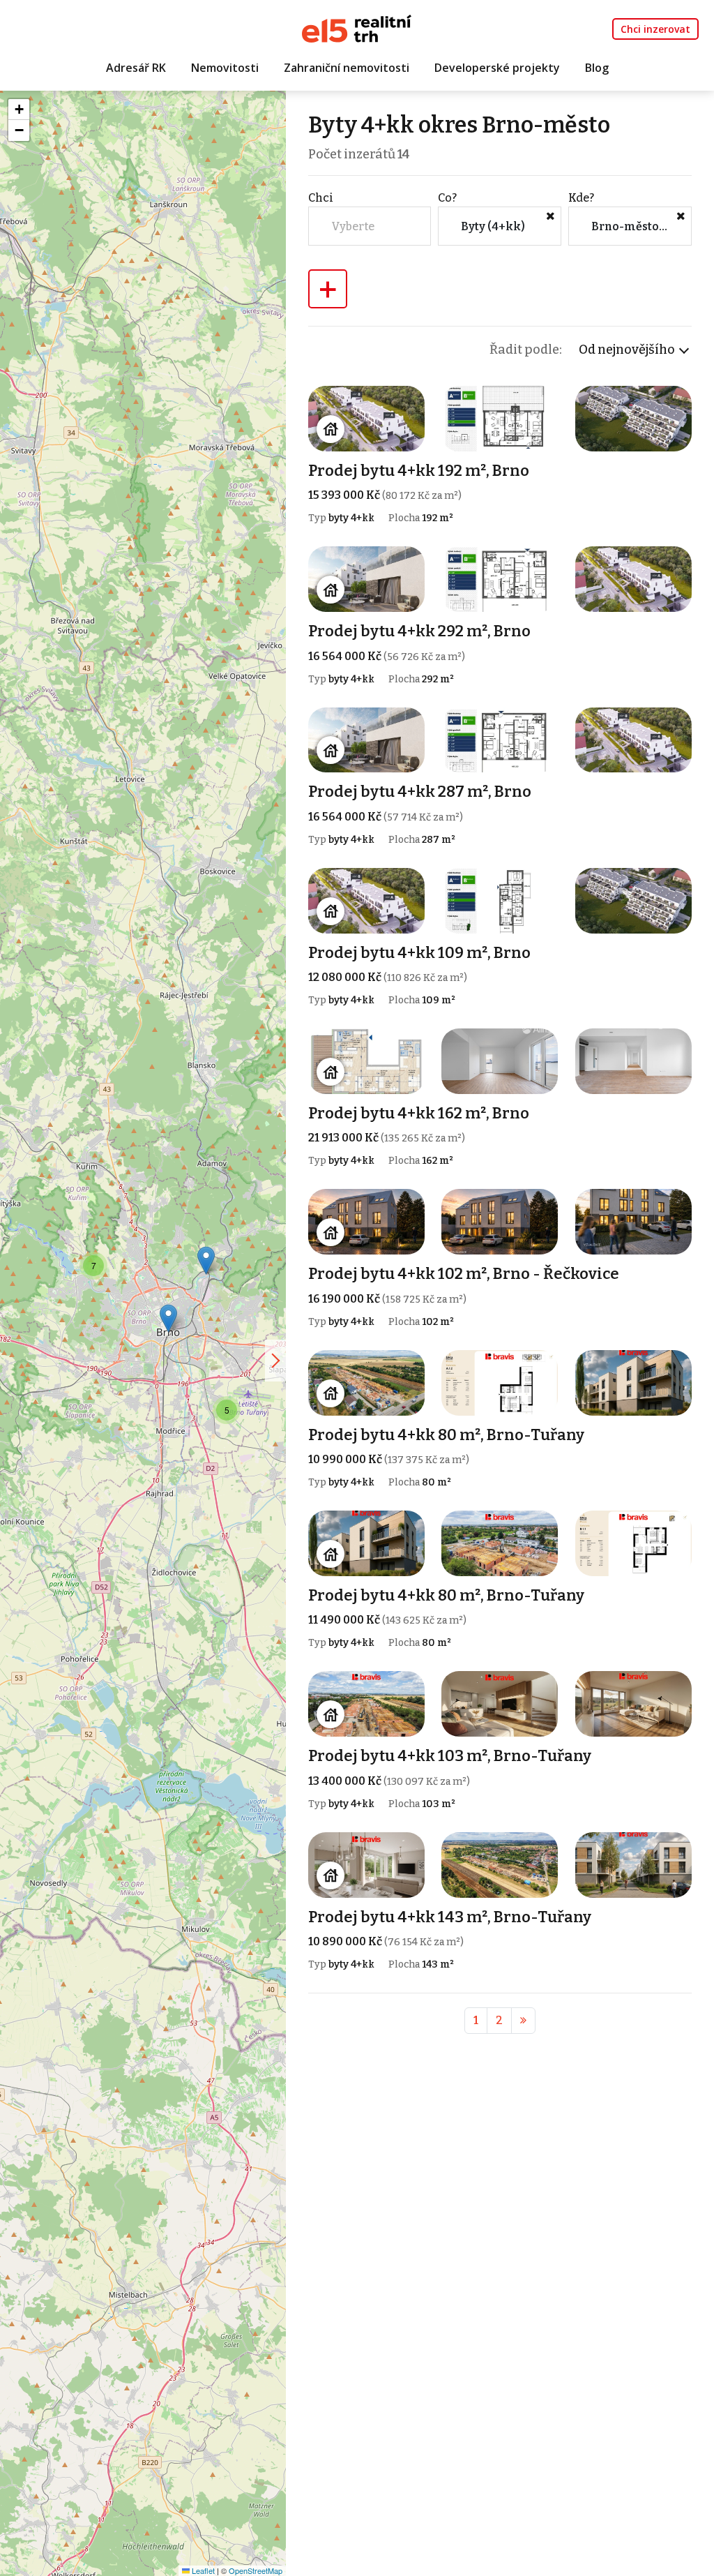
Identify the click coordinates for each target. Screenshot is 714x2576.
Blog (597, 68)
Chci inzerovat (655, 29)
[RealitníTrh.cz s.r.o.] (357, 28)
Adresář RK (136, 68)
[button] (206, 1260)
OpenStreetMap (256, 2570)
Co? (447, 198)
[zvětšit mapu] (275, 1361)
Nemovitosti (225, 68)
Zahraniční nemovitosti (347, 68)
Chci (321, 198)
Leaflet (202, 2570)
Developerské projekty (497, 68)
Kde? (581, 198)
